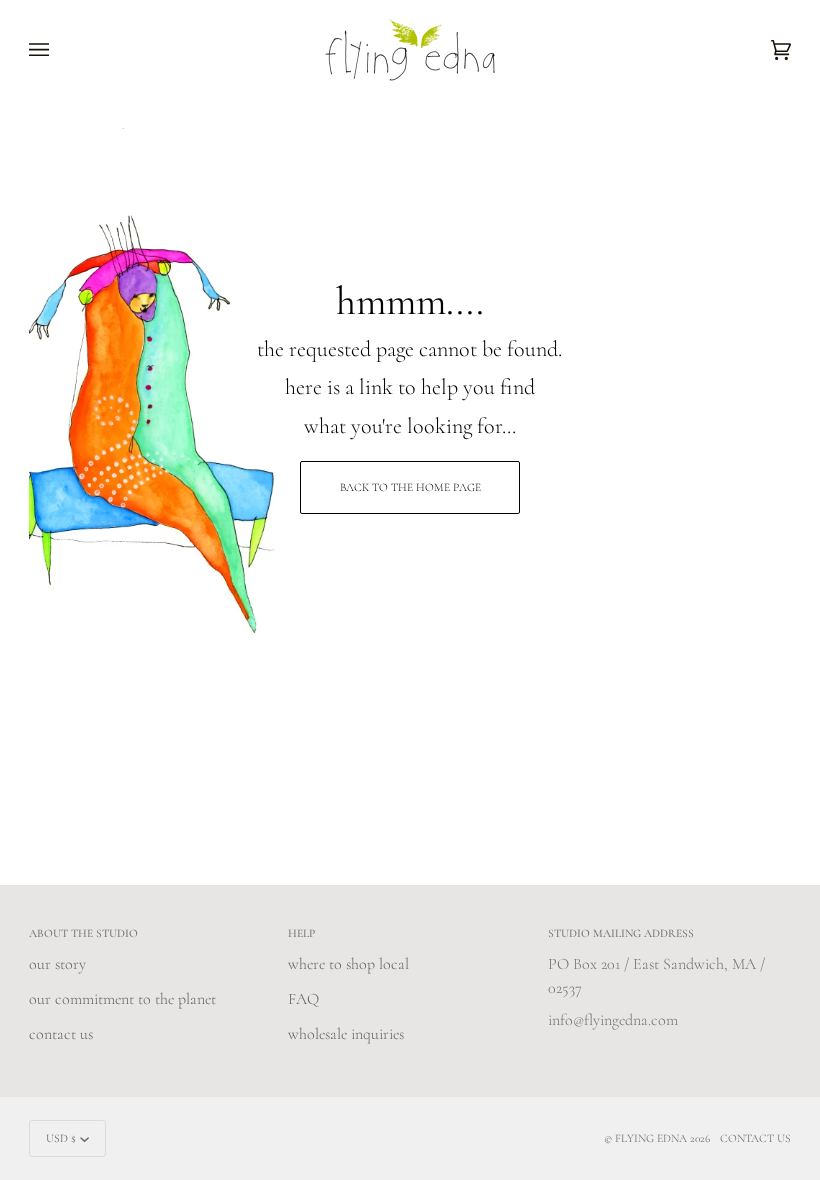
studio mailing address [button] (621, 933)
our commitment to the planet (122, 999)
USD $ (61, 1138)
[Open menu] (59, 50)
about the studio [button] (83, 933)
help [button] (301, 933)
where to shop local (348, 964)
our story (57, 964)
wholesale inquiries (346, 1034)
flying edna (651, 1138)
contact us (61, 1034)
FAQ (303, 999)
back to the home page (410, 487)
